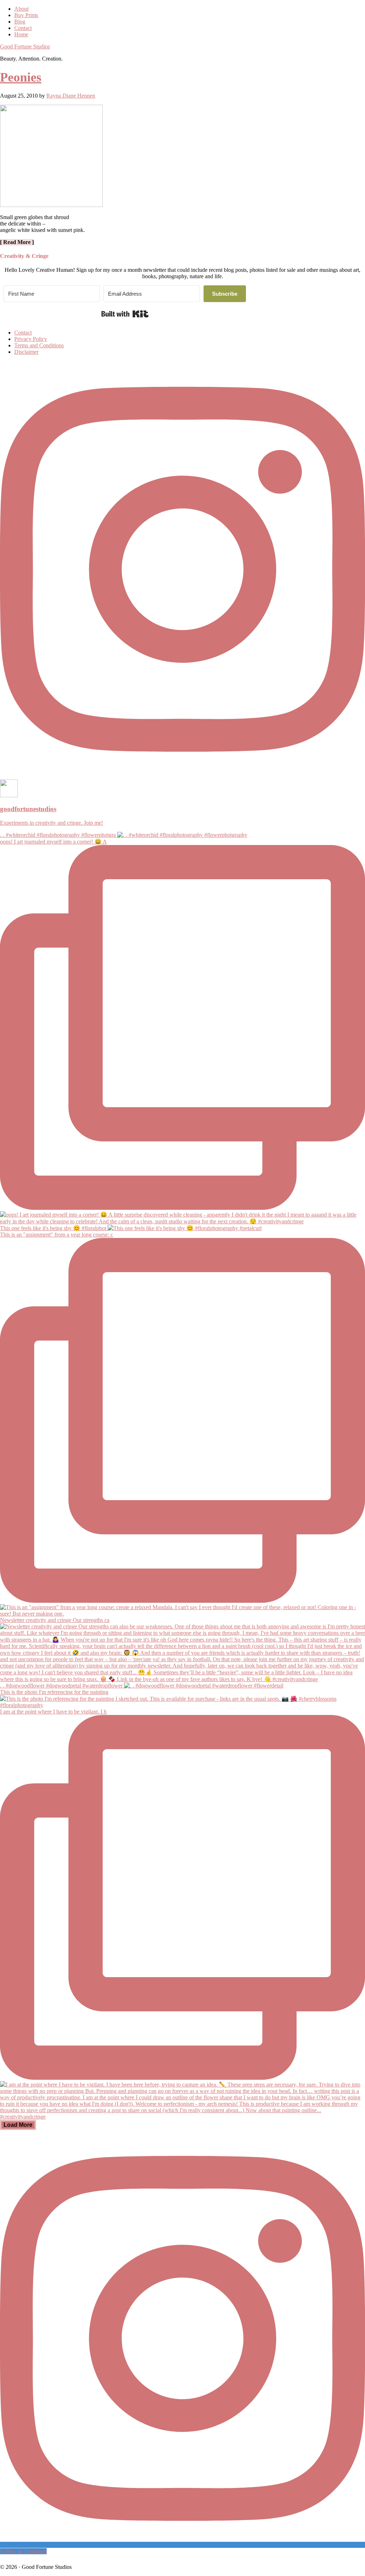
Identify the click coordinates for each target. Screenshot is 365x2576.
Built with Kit (125, 314)
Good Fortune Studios (25, 46)
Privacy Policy (31, 339)
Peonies (21, 77)
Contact (23, 333)
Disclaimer (26, 352)
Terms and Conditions (39, 345)
